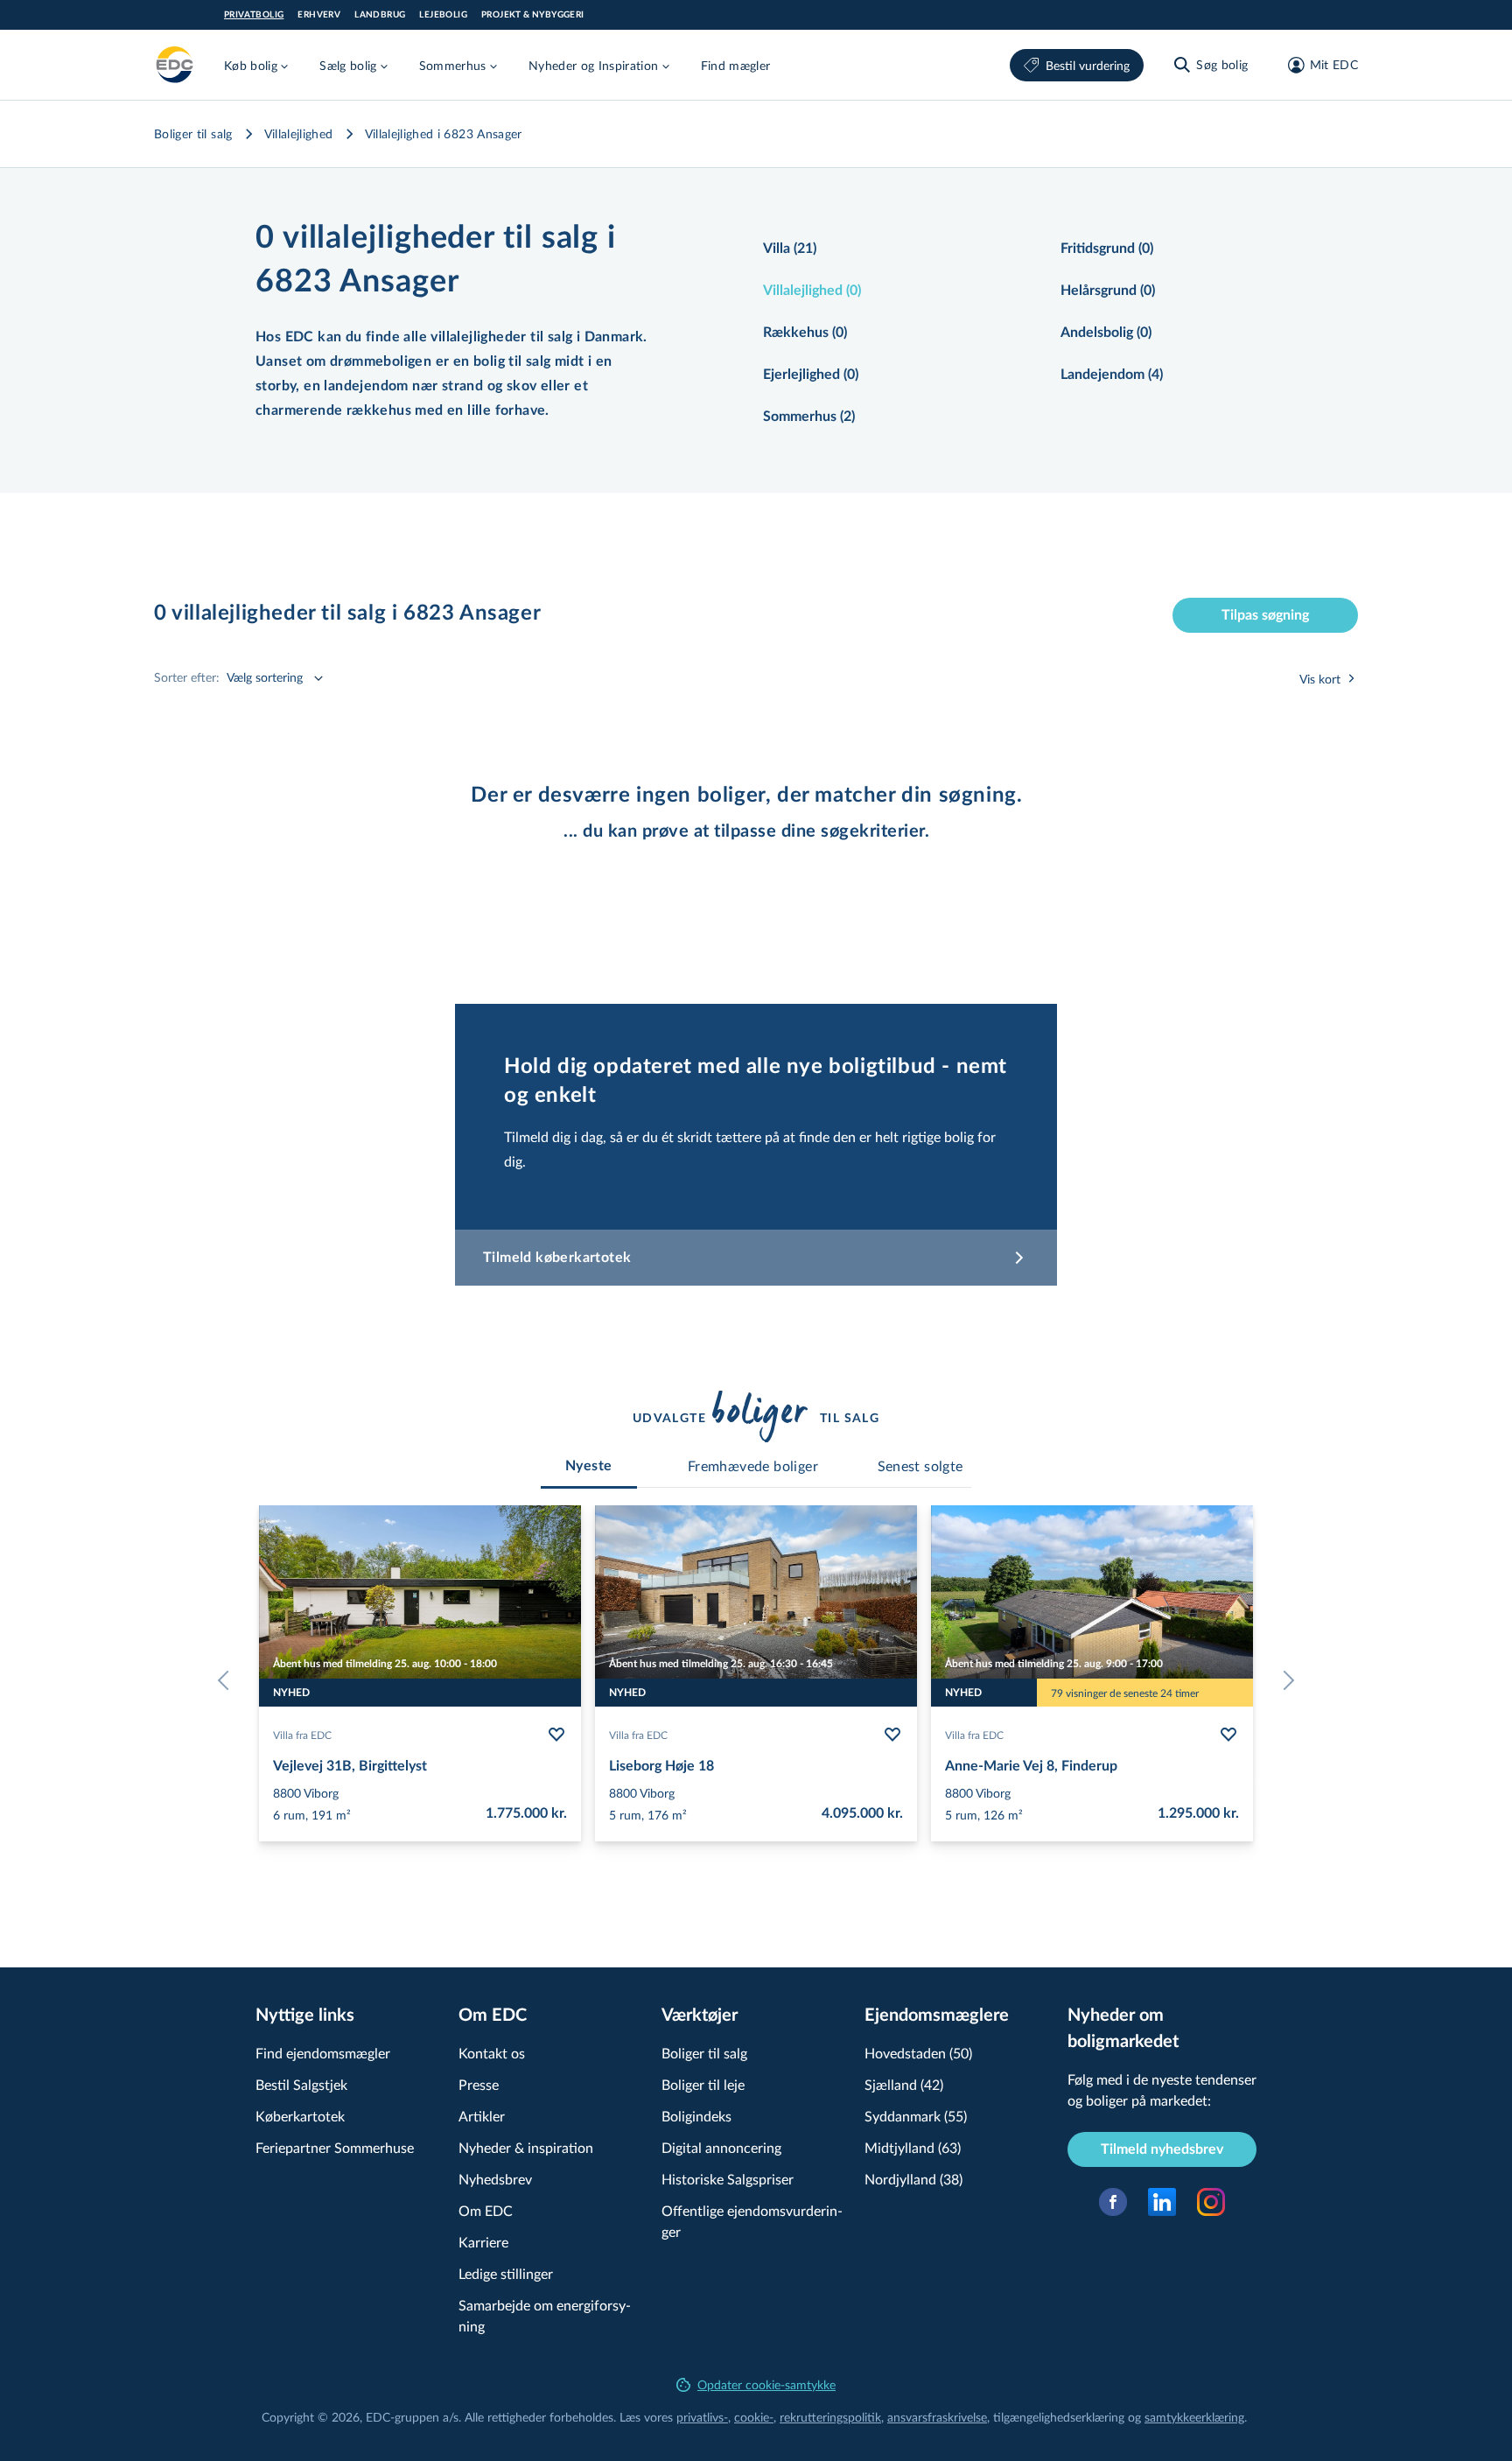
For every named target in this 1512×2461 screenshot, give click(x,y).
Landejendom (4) (1112, 375)
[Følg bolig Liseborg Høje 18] (892, 1735)
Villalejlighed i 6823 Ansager (444, 133)
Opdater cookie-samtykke (766, 2384)
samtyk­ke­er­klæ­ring (1194, 2417)
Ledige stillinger (506, 2273)
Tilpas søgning (1265, 615)
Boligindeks (696, 2116)
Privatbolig (254, 15)
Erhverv (319, 15)
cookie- (754, 2417)
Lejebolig (443, 15)
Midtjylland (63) (913, 2147)
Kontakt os (492, 2053)
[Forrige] (227, 1680)
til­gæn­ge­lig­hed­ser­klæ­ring (1059, 2417)
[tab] (589, 1466)
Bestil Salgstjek (301, 2084)
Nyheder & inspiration (526, 2147)
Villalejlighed (299, 133)
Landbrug (380, 15)
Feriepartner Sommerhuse (335, 2147)
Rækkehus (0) (805, 333)
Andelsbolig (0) (1106, 333)
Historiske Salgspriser (728, 2179)
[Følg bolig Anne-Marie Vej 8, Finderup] (1228, 1735)
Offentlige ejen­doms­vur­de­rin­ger (752, 2221)
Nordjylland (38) (913, 2179)
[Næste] (1284, 1680)
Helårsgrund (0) (1108, 291)
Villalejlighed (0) (812, 291)
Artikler (482, 2116)
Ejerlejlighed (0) (811, 375)
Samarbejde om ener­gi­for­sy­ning (545, 2315)
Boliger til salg (193, 133)
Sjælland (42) (904, 2084)
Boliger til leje (703, 2084)
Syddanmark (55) (916, 2116)
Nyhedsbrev (495, 2179)
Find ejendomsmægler (323, 2053)
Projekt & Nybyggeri (533, 15)
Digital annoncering (721, 2147)
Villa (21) (790, 249)
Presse (479, 2084)
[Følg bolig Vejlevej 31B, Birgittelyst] (556, 1735)
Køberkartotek (300, 2116)
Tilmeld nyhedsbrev (1162, 2149)
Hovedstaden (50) (918, 2053)
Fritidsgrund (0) (1107, 249)
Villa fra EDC (302, 1735)
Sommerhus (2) (809, 417)
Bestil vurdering (1088, 65)
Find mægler (736, 65)
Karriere (483, 2242)
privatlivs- (702, 2417)
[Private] (175, 65)
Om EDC (486, 2210)
